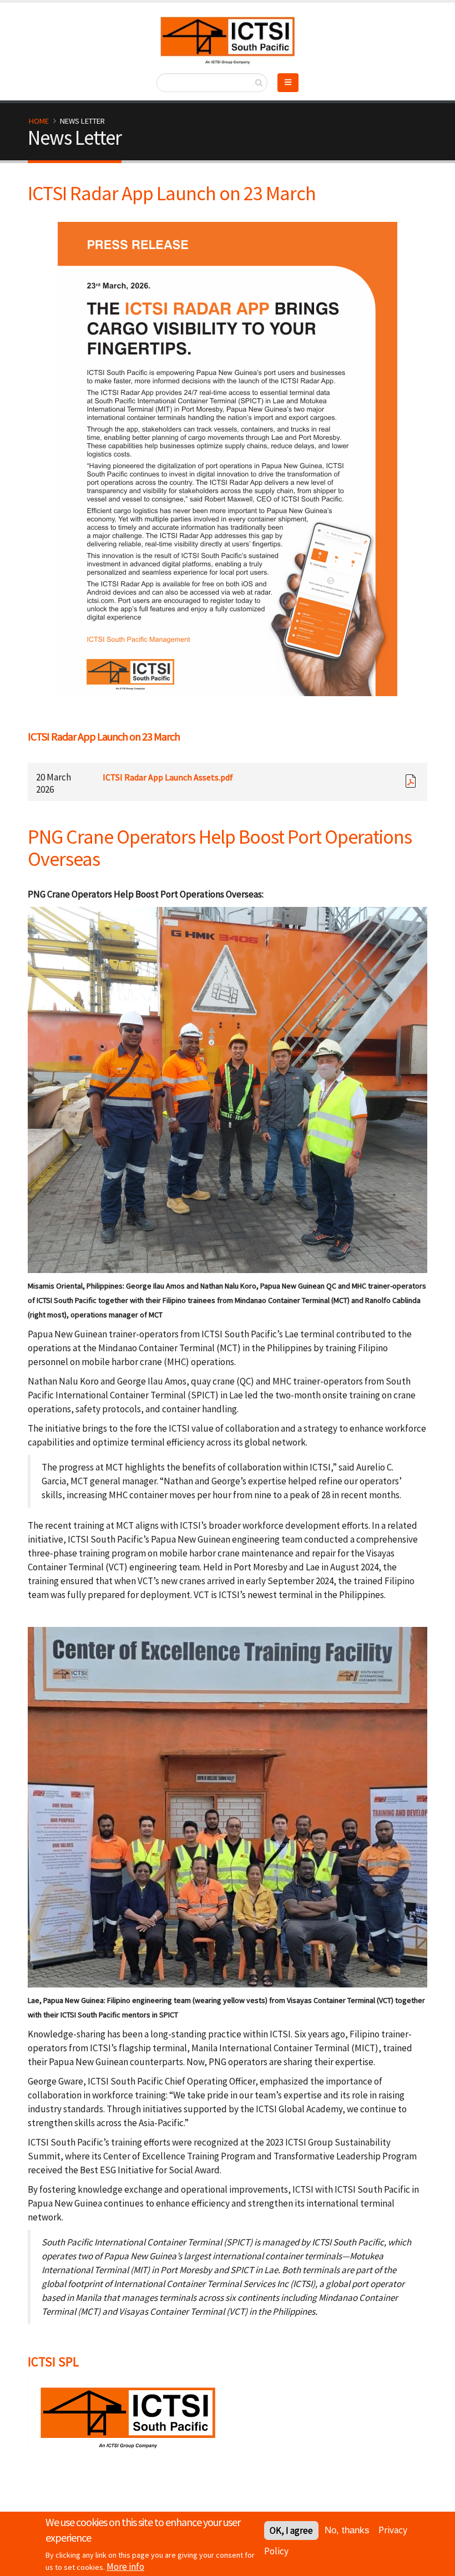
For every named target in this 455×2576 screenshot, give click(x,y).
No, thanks (347, 2530)
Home (39, 121)
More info (125, 2567)
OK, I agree (291, 2531)
